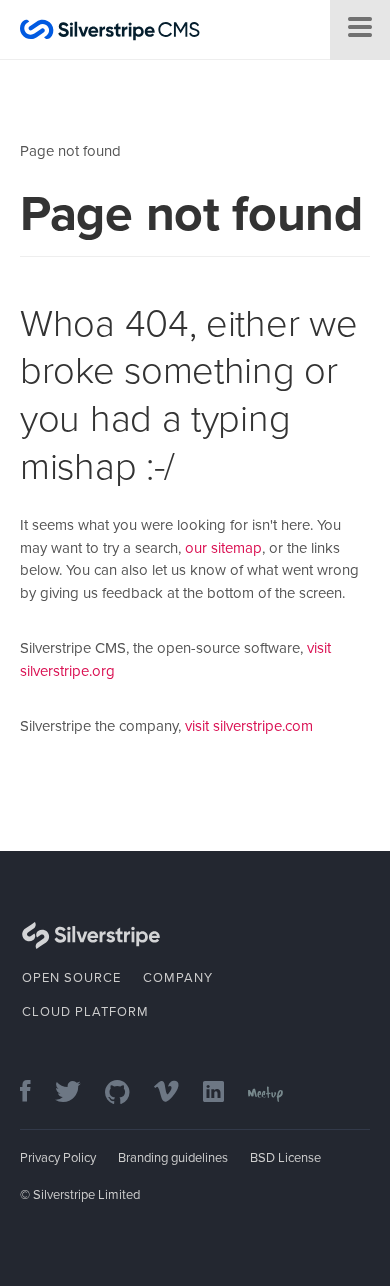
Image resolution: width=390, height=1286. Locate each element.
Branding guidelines (173, 1158)
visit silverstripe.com (249, 726)
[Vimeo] (176, 1093)
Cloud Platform (85, 1012)
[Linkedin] (223, 1093)
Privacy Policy (58, 1158)
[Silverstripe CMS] (110, 32)
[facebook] (35, 1093)
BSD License (285, 1158)
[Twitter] (78, 1093)
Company (178, 978)
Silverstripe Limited (86, 1195)
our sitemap (223, 548)
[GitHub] (127, 1093)
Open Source (71, 978)
